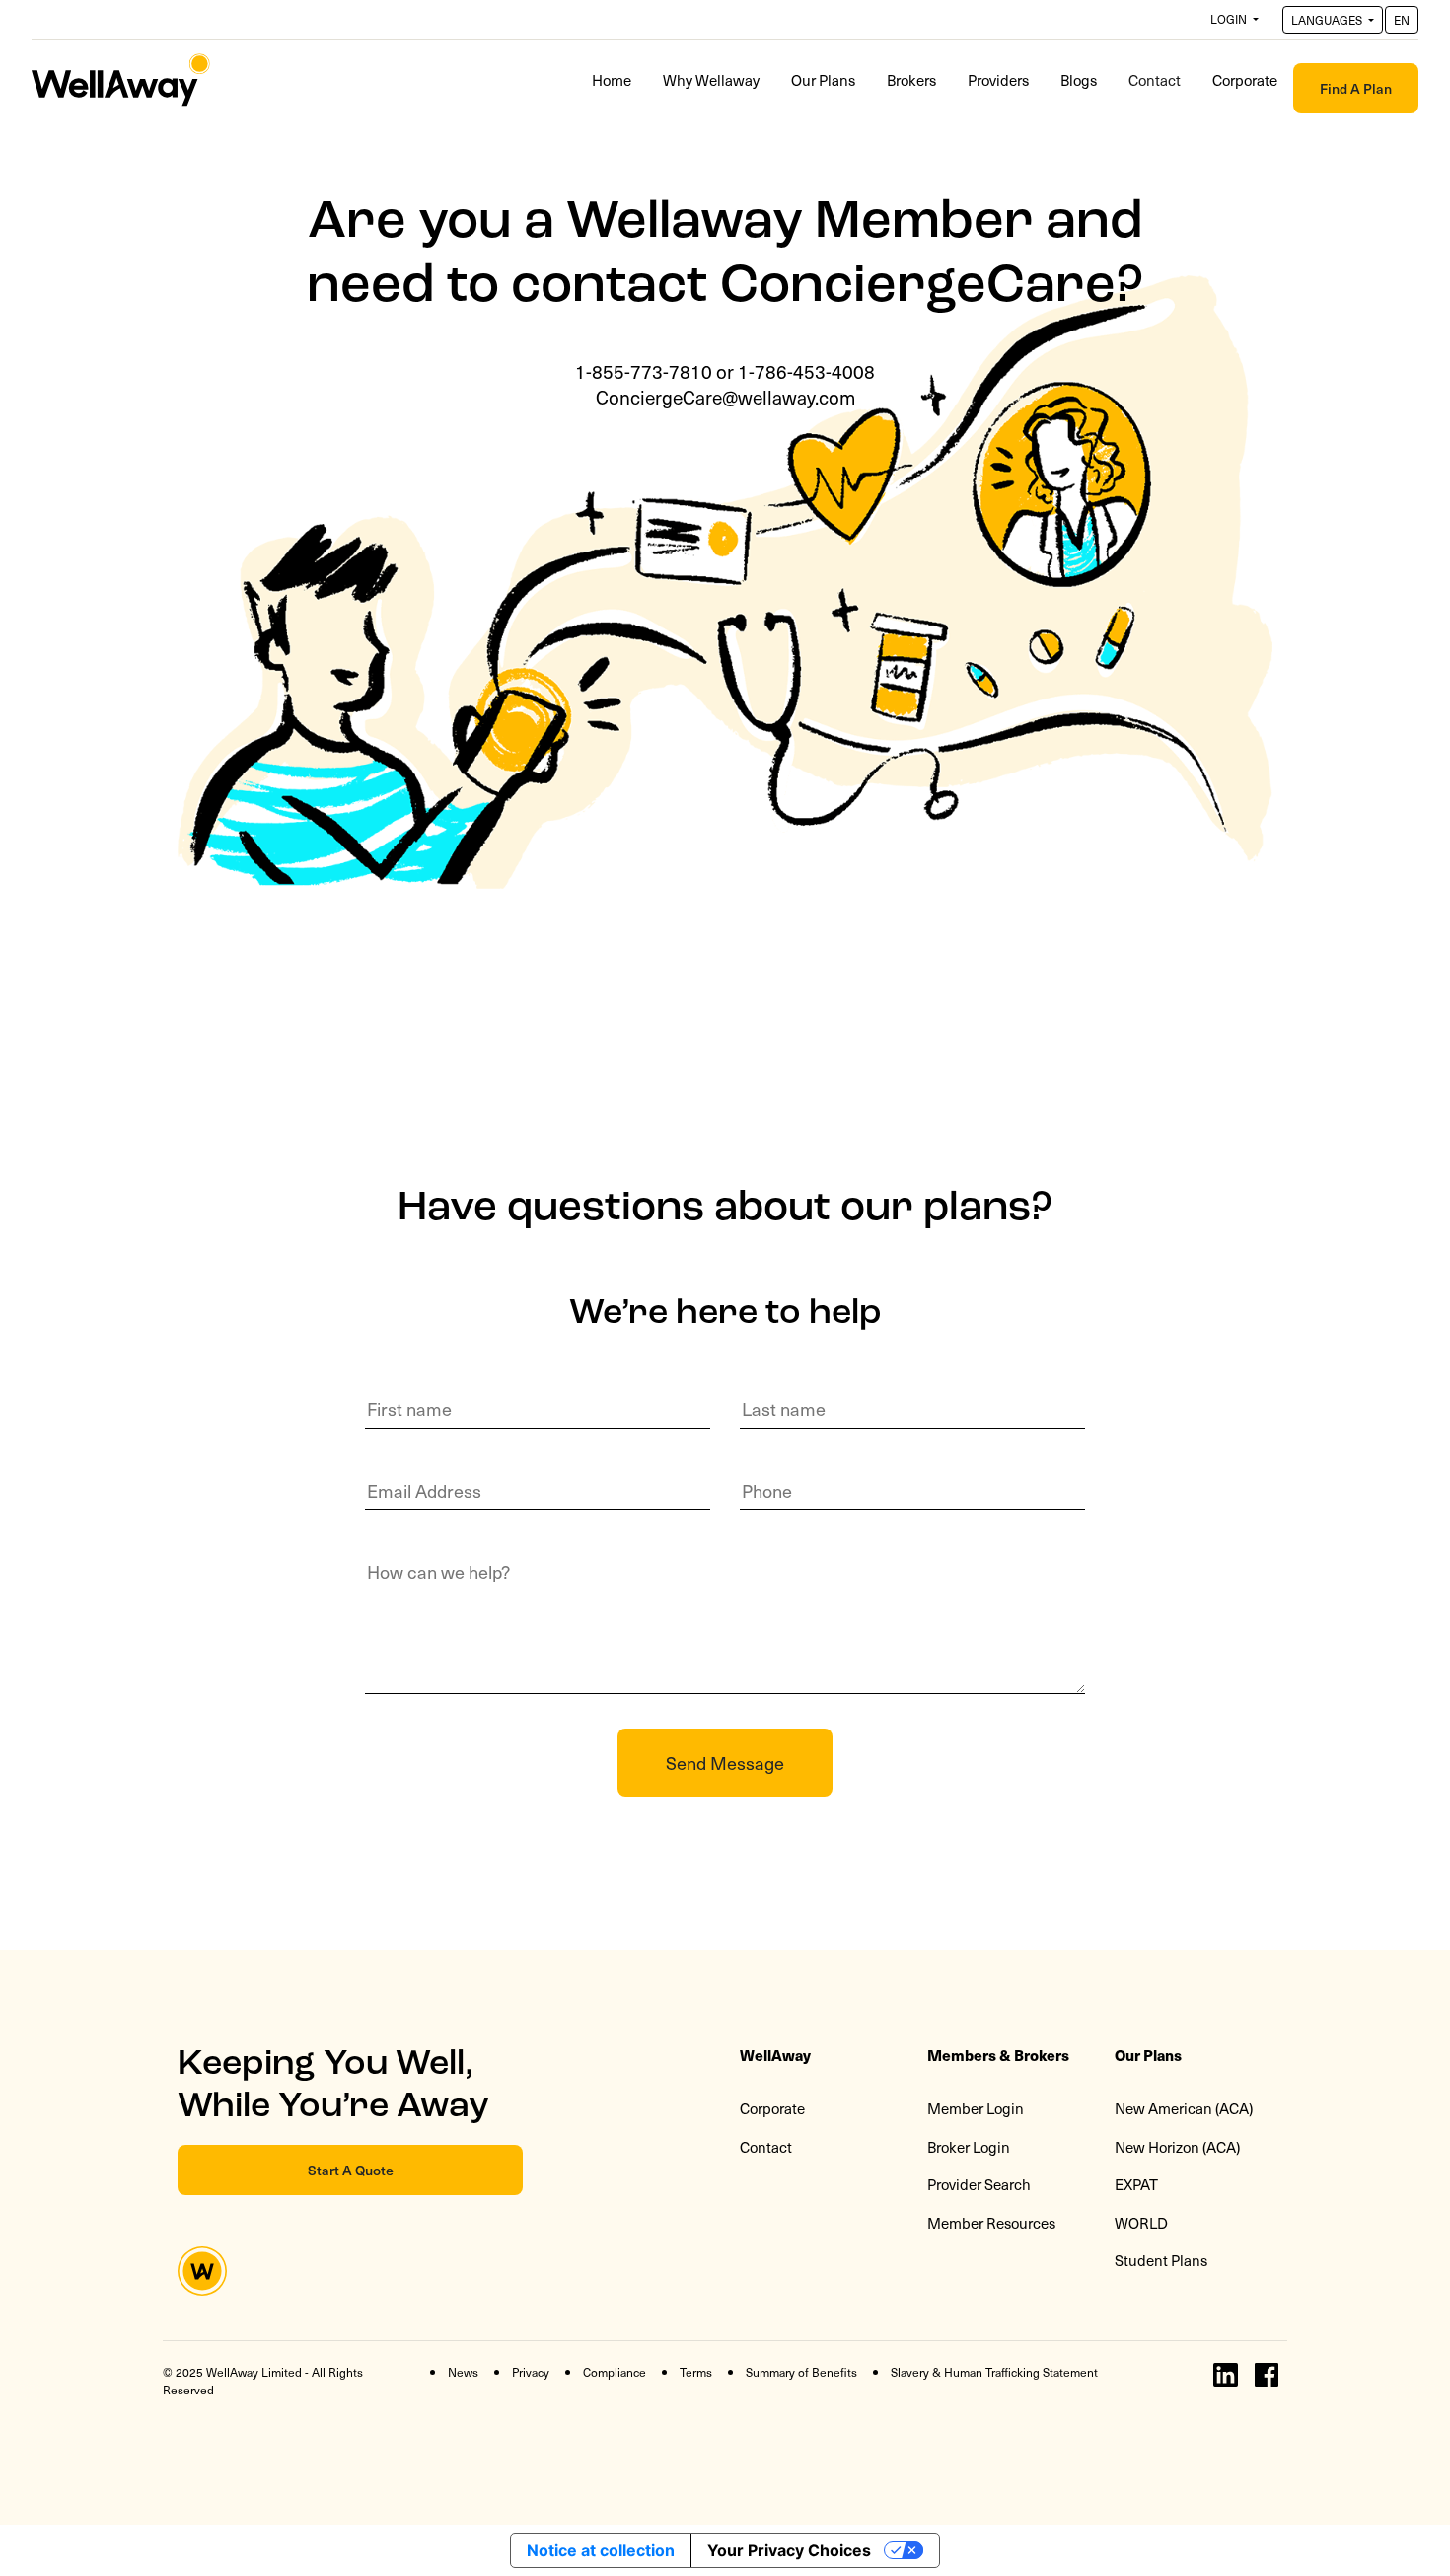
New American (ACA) (1184, 2108)
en (1402, 20)
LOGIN (1230, 19)
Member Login (976, 2108)
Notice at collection (601, 2550)
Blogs (1079, 80)
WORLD (1141, 2223)
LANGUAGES (1328, 20)
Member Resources (991, 2223)
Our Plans (823, 80)
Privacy (531, 2372)
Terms (696, 2372)
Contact (1162, 79)
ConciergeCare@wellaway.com (725, 397)
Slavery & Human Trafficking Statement (994, 2372)
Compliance (615, 2372)
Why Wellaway (711, 80)
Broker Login (969, 2147)
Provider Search (979, 2184)
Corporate (1245, 80)
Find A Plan (1356, 88)
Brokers (911, 80)
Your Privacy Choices (789, 2550)
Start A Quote (351, 2170)
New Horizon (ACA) (1177, 2147)
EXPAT (1136, 2184)
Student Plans (1161, 2260)
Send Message (725, 1763)
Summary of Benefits (801, 2372)
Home (612, 80)
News (463, 2372)
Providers (998, 80)
